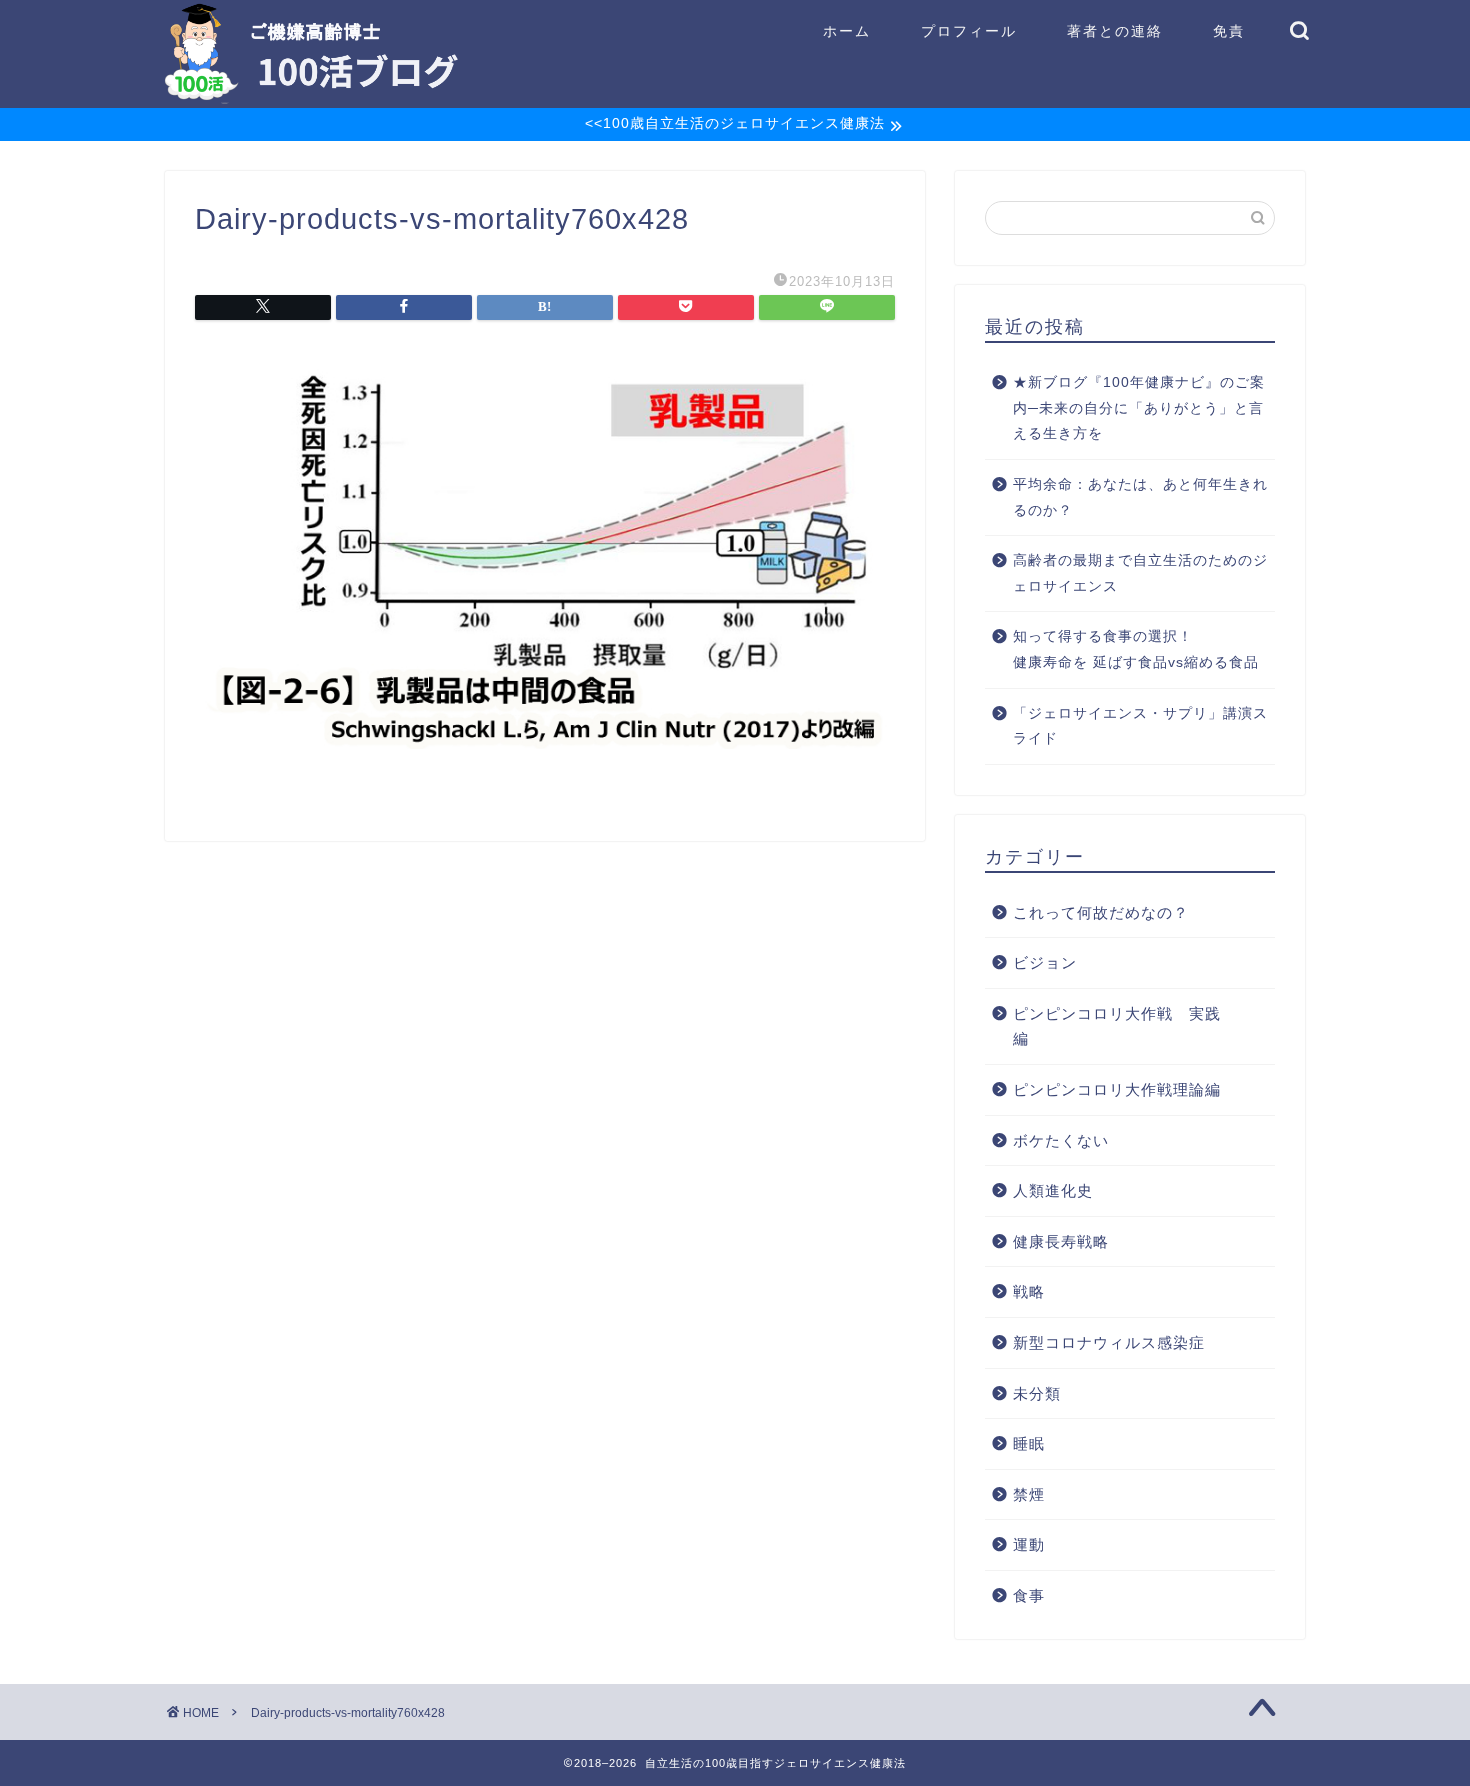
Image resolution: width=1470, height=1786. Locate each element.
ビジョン (1045, 962)
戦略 (1029, 1291)
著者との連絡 (1115, 31)
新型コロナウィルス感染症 (1109, 1342)
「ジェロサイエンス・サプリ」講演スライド (1140, 726)
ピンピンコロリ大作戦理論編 (1117, 1089)
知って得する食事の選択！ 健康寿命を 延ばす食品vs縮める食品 (1142, 649)
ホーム (847, 31)
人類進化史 (1053, 1190)
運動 (1029, 1544)
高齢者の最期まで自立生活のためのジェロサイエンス (1140, 573)
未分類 (1037, 1393)
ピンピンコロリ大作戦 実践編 (1117, 1026)
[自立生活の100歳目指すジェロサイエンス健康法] (311, 97)
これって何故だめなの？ (1101, 912)
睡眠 (1029, 1443)
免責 (1229, 31)
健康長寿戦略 (1061, 1241)
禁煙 (1029, 1494)
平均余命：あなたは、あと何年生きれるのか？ (1140, 497)
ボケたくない (1061, 1140)
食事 (1029, 1595)
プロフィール (969, 31)
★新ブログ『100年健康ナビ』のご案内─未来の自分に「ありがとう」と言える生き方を (1139, 408)
